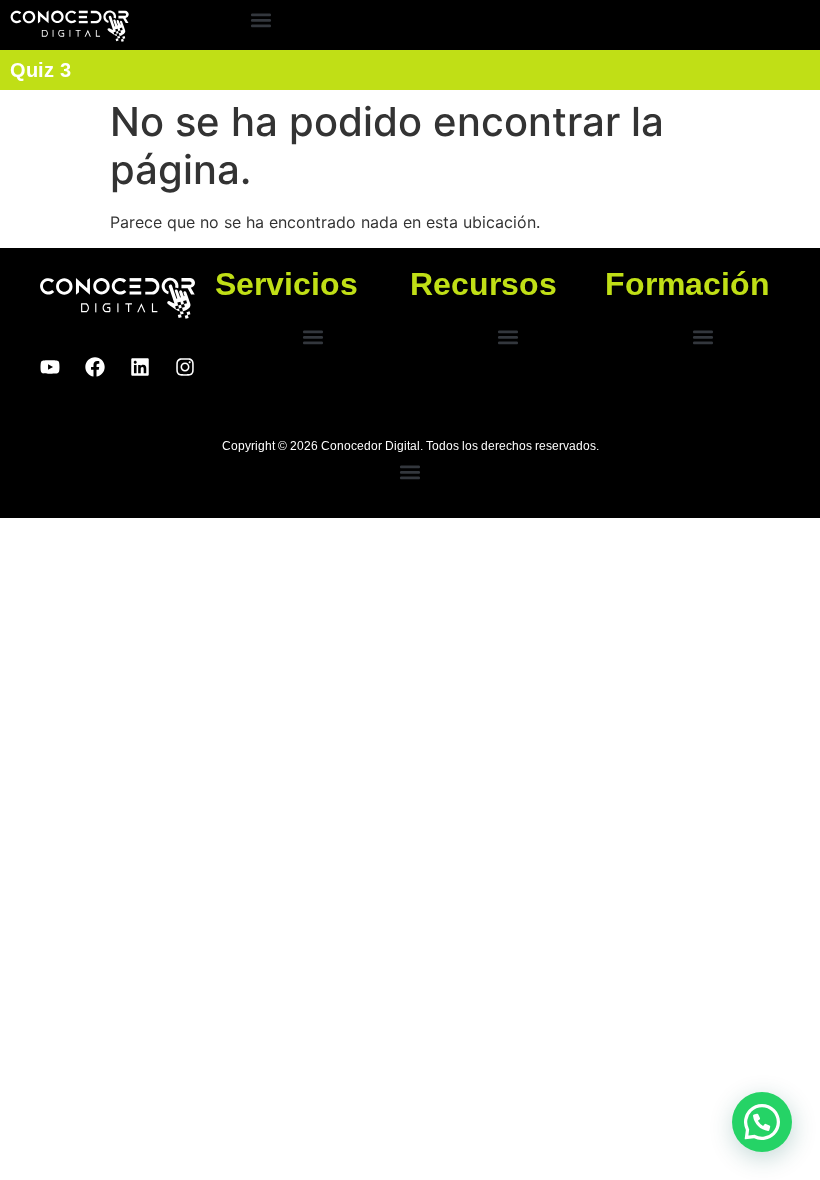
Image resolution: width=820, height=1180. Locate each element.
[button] (261, 20)
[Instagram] (185, 367)
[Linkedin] (140, 367)
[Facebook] (95, 367)
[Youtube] (50, 367)
